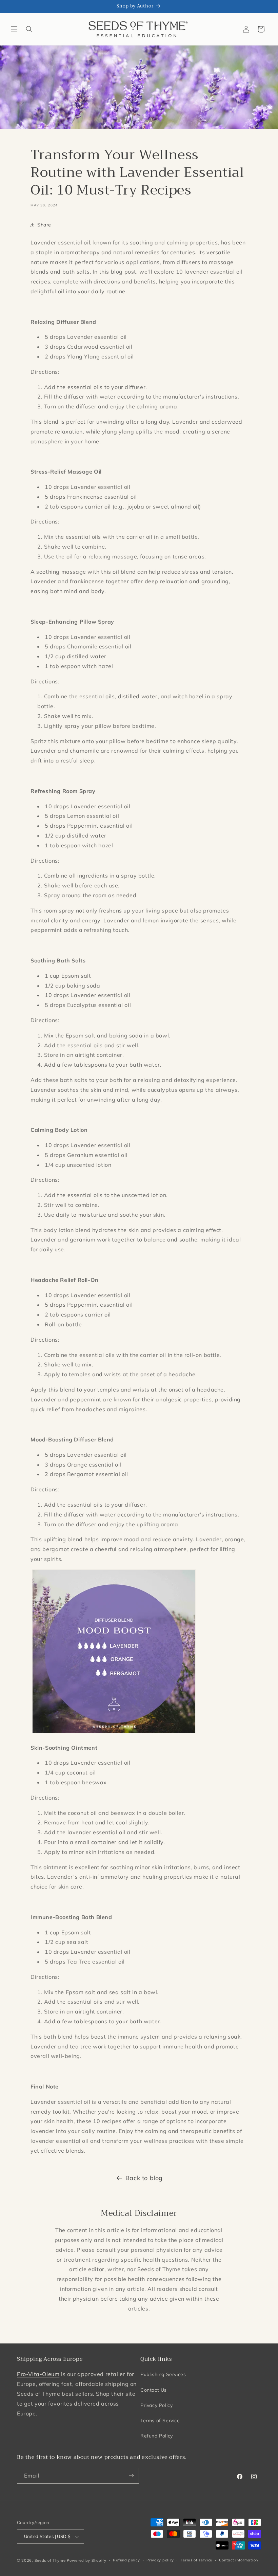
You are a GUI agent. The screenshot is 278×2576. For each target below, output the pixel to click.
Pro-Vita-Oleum (38, 2374)
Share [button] (44, 225)
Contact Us (154, 2390)
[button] (14, 29)
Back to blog (144, 2178)
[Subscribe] (131, 2476)
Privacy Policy (156, 2405)
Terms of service (196, 2560)
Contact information (239, 2560)
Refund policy (126, 2560)
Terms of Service (160, 2421)
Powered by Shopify (87, 2560)
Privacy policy (160, 2560)
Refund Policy (157, 2436)
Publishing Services (163, 2374)
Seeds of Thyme (50, 2560)
